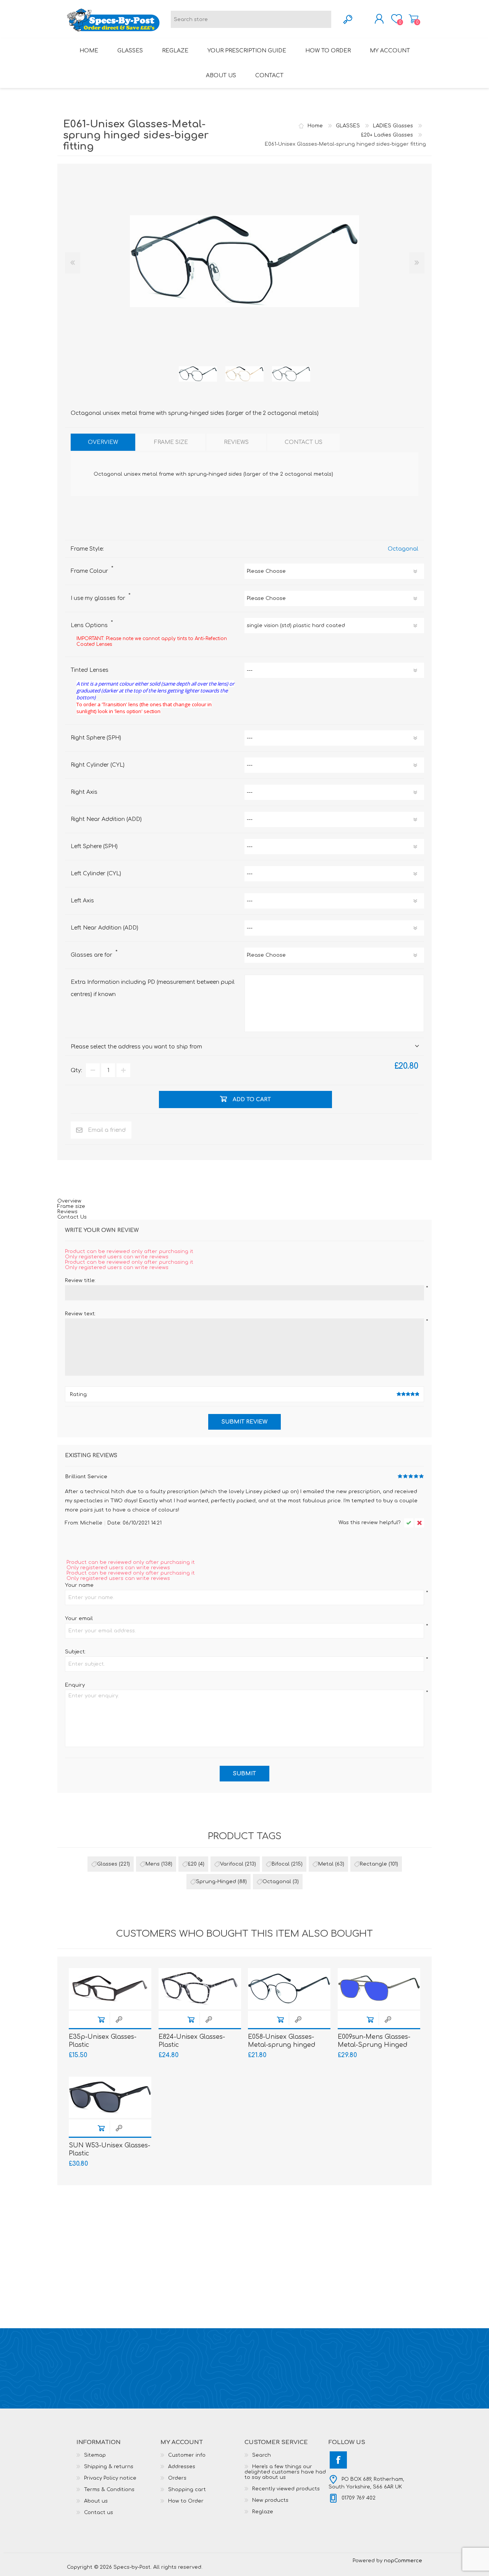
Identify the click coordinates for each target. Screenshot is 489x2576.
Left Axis (82, 901)
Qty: (76, 1070)
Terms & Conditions (109, 2490)
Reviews (67, 1212)
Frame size (71, 1206)
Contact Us (72, 1217)
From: (72, 1523)
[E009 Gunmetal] (379, 1989)
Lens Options (90, 625)
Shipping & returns (109, 2467)
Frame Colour (90, 571)
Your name (79, 1585)
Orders (177, 2478)
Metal (326, 1864)
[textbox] (251, 19)
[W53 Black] (110, 2097)
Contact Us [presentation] (304, 442)
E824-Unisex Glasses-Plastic (192, 2041)
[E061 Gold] (244, 374)
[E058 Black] (289, 1989)
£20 (192, 1864)
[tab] (103, 442)
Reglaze (263, 2512)
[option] (198, 374)
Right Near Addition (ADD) (106, 819)
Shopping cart (414, 19)
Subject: (75, 1652)
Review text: (80, 1314)
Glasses (107, 1864)
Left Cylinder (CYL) (96, 874)
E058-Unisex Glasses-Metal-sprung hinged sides (282, 2045)
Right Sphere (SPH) (96, 738)
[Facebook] (338, 2460)
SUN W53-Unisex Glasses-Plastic (109, 2149)
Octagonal (403, 549)
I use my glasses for (99, 598)
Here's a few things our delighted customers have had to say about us (285, 2472)
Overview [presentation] (103, 442)
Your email (79, 1619)
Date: (114, 1523)
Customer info (187, 2455)
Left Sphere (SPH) (94, 846)
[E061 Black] (198, 374)
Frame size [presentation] (171, 442)
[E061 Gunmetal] (291, 374)
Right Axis (84, 792)
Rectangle (373, 1864)
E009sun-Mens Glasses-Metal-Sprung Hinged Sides (374, 2045)
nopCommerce (403, 2561)
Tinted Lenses (90, 670)
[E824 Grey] (200, 1989)
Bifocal (281, 1864)
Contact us (99, 2513)
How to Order (186, 2501)
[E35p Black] (110, 1989)
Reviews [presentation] (236, 442)
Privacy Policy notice (110, 2478)
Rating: (79, 1394)
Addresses (182, 2467)
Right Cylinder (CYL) (98, 765)
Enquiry (75, 1685)
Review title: (80, 1281)
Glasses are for (92, 955)
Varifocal (232, 1864)
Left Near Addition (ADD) (104, 928)
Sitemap (95, 2455)
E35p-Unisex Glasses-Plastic (103, 2041)
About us (96, 2501)
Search (262, 2455)
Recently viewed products (286, 2489)
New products (270, 2500)
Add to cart (101, 2019)
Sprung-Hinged (216, 1882)
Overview (69, 1201)
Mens (153, 1864)
